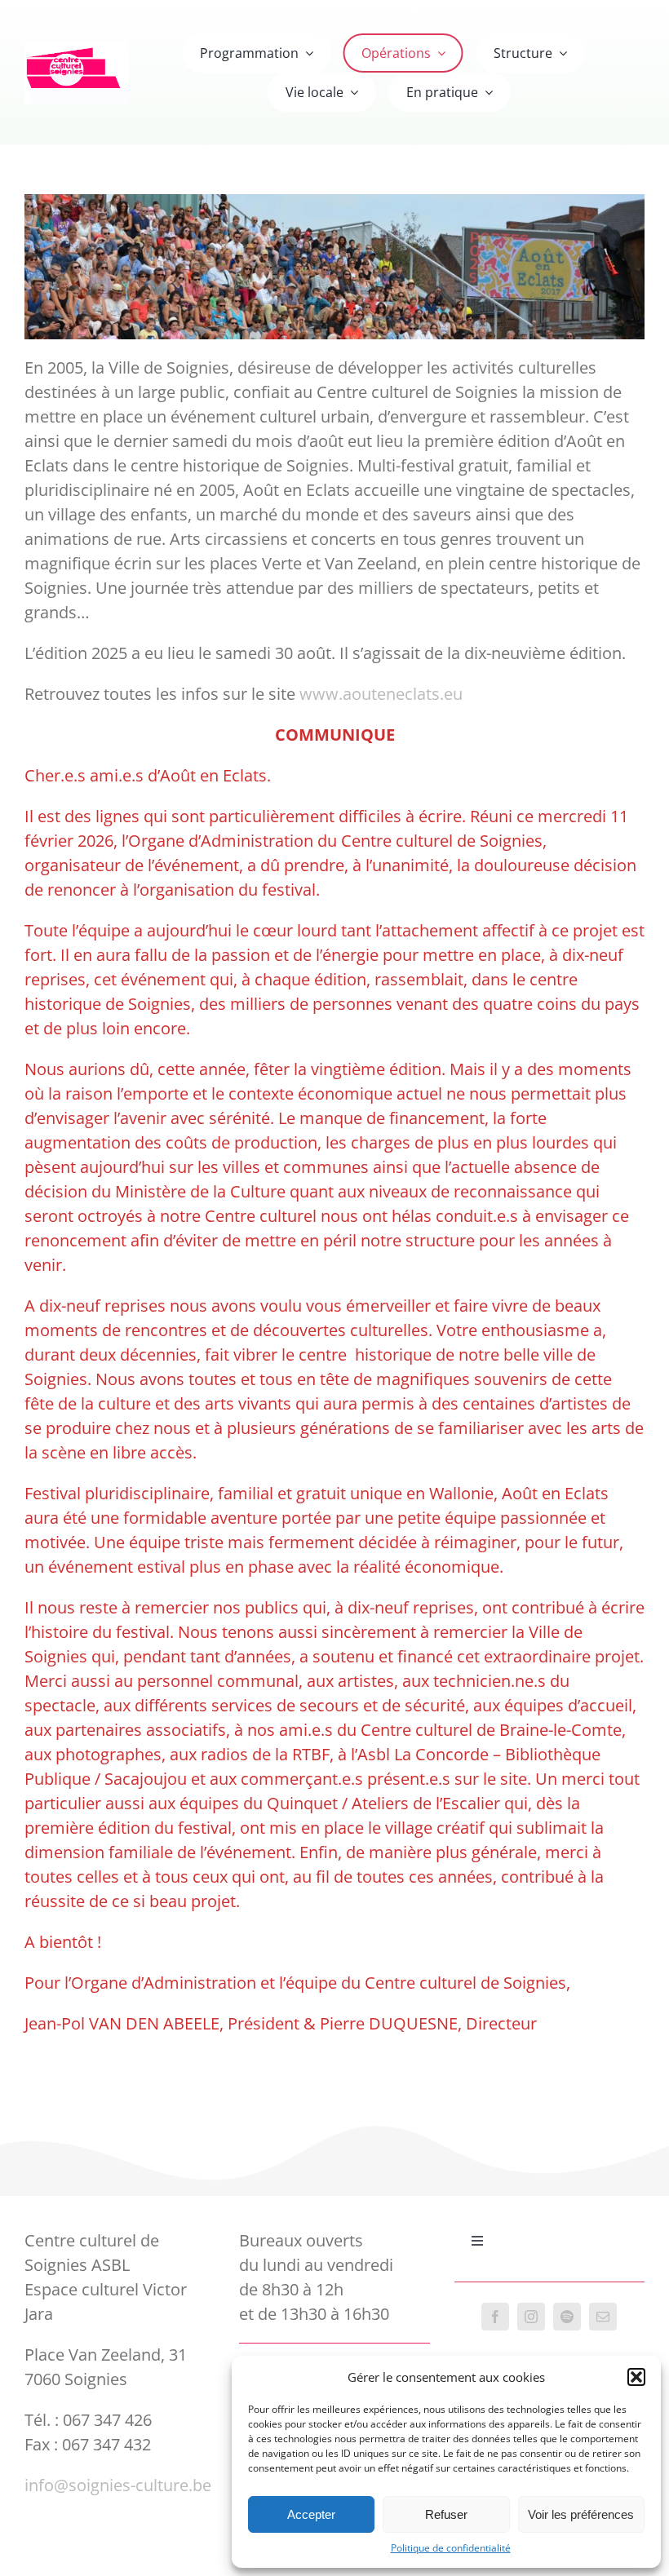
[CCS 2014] (76, 49)
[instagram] (531, 2317)
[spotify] (567, 2317)
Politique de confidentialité (451, 2548)
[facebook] (495, 2317)
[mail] (603, 2317)
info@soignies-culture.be (118, 2485)
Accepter (311, 2514)
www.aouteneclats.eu (381, 694)
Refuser (446, 2514)
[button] (636, 2377)
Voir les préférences (581, 2514)
